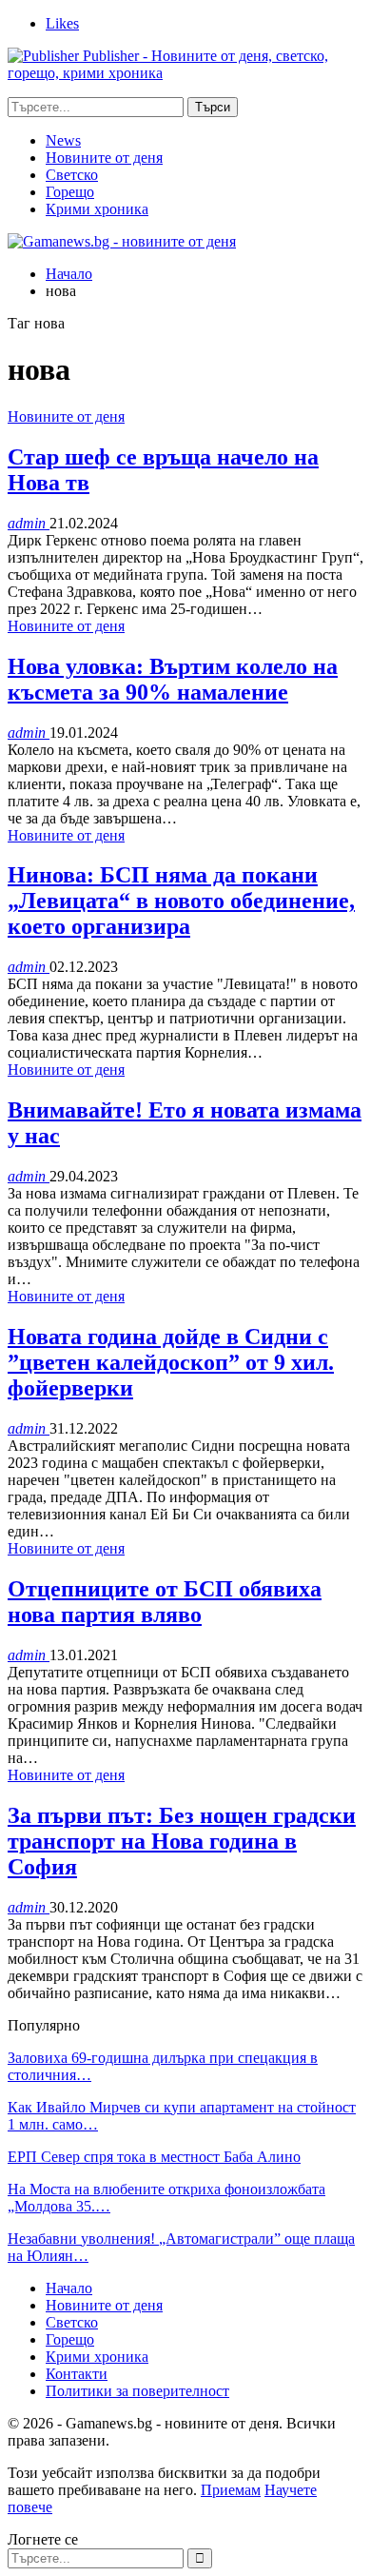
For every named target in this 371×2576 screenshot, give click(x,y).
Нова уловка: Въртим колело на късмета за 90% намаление (173, 679)
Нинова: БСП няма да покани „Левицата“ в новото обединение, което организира (181, 901)
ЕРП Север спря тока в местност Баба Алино (154, 2157)
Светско (72, 175)
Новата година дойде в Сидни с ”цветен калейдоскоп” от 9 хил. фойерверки (171, 1362)
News (63, 140)
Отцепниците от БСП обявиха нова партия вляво (165, 1602)
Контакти (77, 2374)
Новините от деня (104, 158)
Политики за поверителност (137, 2391)
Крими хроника (97, 209)
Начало (69, 2288)
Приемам (231, 2490)
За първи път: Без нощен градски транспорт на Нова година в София (182, 1841)
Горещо (70, 192)
